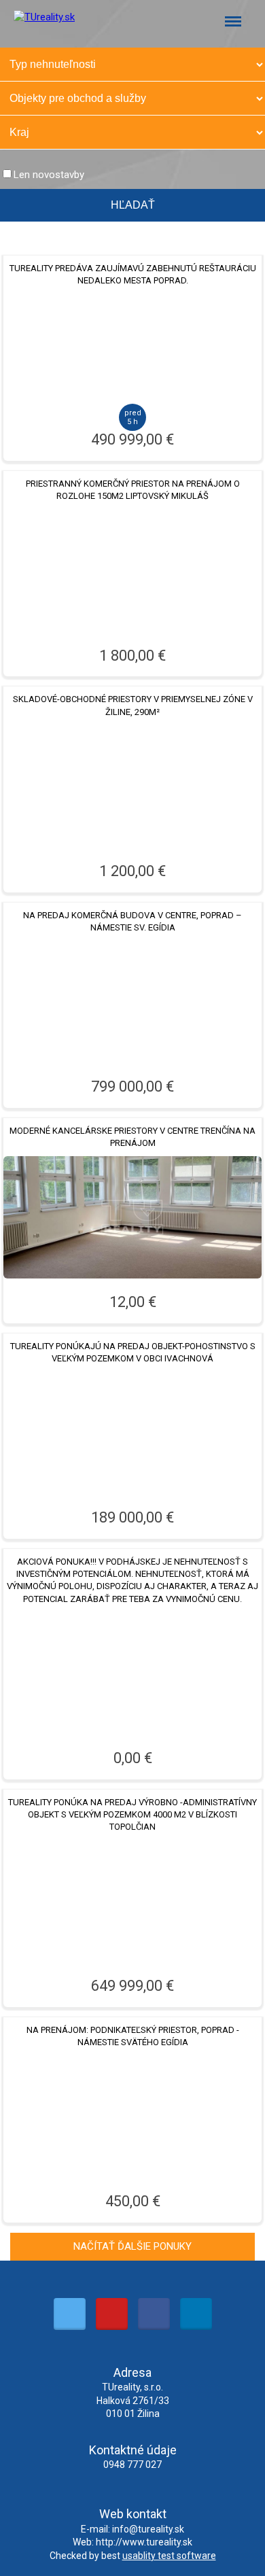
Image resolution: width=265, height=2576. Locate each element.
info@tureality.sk (148, 2529)
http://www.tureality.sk (144, 2542)
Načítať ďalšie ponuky (132, 2246)
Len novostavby (49, 175)
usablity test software (169, 2556)
